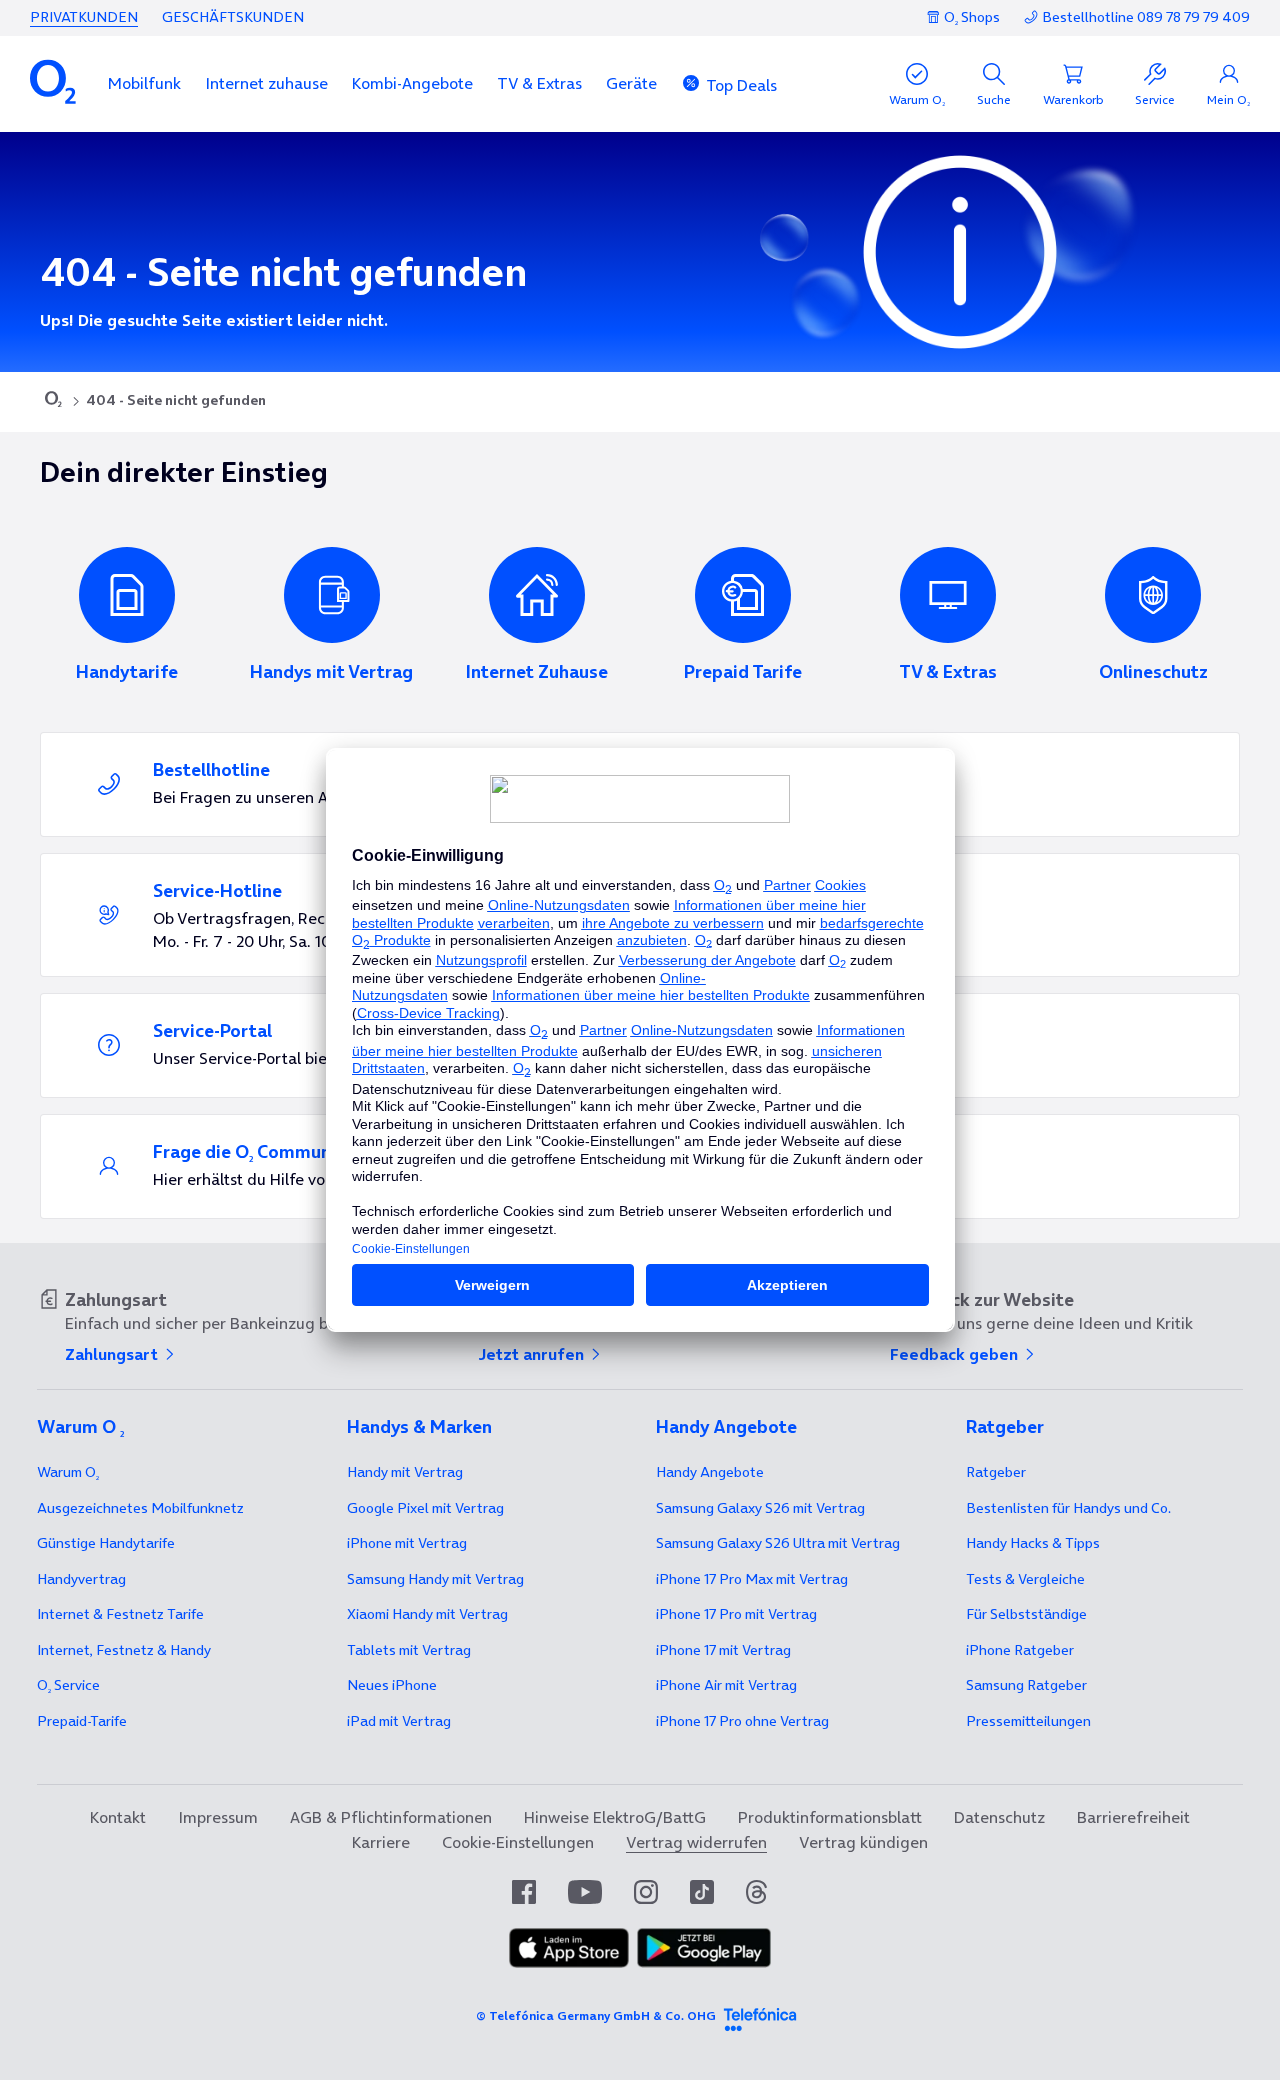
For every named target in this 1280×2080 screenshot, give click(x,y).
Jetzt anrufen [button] (533, 1354)
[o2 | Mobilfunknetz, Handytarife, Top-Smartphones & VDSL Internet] (53, 401)
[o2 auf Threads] (756, 1892)
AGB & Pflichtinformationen (391, 1817)
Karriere (381, 1842)
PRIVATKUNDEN (84, 17)
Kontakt (118, 1817)
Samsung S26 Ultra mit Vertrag (778, 1543)
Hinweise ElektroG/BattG (615, 1817)
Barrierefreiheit (1133, 1817)
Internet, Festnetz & (124, 1650)
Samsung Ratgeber (1026, 1685)
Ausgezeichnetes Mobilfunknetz (140, 1508)
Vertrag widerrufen (696, 1842)
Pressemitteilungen (1028, 1721)
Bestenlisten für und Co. (1068, 1508)
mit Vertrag (405, 1472)
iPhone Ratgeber (1020, 1650)
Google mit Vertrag (425, 1508)
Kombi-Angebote (412, 83)
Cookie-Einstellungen (518, 1842)
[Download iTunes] (569, 1962)
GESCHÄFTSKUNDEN (233, 17)
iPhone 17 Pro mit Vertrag (752, 1579)
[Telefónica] (760, 2016)
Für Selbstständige (1026, 1614)
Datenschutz (999, 1817)
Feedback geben (956, 1354)
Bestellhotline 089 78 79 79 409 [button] (1146, 17)
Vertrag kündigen (863, 1842)
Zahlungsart (113, 1354)
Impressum (218, 1817)
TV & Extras (539, 83)
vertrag (81, 1579)
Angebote (710, 1472)
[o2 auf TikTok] (702, 1892)
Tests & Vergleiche (1025, 1579)
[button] (144, 83)
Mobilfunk (144, 83)
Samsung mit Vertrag (435, 1579)
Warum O (68, 1472)
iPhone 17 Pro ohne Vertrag (742, 1721)
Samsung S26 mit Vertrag (760, 1508)
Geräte (631, 83)
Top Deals (741, 85)
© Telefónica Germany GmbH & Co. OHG (596, 2015)
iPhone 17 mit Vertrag (723, 1650)
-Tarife (82, 1721)
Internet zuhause (266, 83)
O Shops (972, 17)
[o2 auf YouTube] (585, 1892)
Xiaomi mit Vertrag (427, 1614)
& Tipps (1033, 1543)
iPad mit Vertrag (399, 1721)
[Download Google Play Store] (704, 1962)
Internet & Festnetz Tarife (120, 1614)
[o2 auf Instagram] (646, 1892)
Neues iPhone (392, 1685)
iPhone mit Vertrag (407, 1543)
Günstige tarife (106, 1543)
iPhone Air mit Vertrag (726, 1685)
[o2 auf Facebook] (524, 1892)
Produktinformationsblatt (830, 1817)
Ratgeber (996, 1472)
